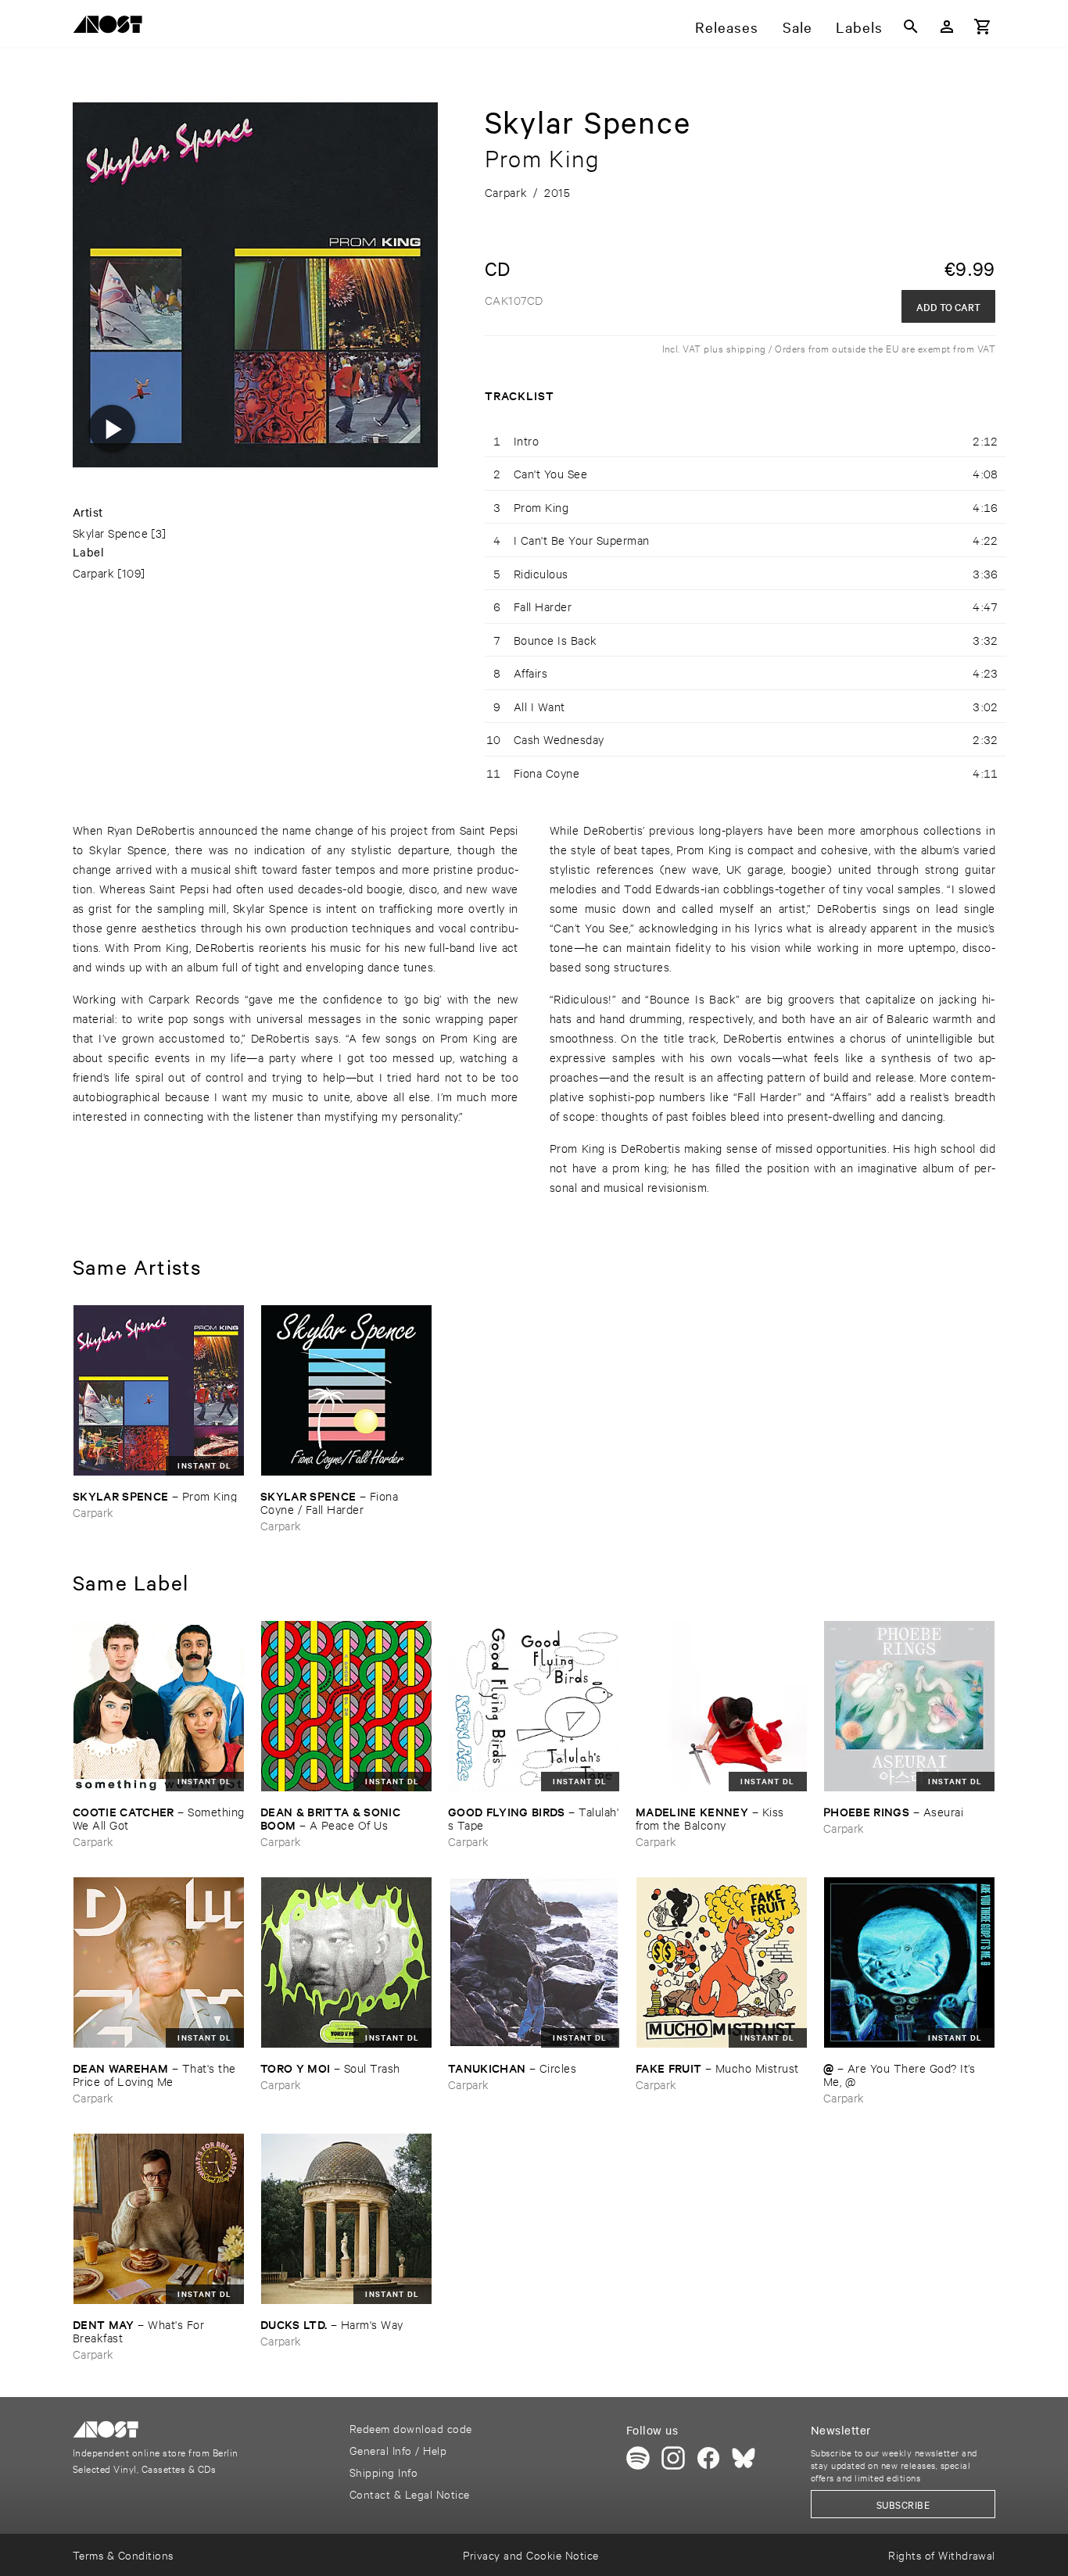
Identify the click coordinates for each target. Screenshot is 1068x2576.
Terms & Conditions (123, 2555)
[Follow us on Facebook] (708, 2458)
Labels (859, 27)
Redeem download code (411, 2428)
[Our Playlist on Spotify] (638, 2458)
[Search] (911, 27)
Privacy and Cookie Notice (530, 2555)
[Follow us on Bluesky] (744, 2458)
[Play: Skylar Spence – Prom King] (112, 428)
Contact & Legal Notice (410, 2494)
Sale (797, 27)
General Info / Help (398, 2450)
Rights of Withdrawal (942, 2555)
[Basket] (983, 27)
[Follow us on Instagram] (673, 2458)
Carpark (93, 572)
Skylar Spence (110, 533)
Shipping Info (383, 2472)
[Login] (947, 27)
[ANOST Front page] (112, 27)
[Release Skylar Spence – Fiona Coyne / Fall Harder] (346, 1390)
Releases (727, 27)
